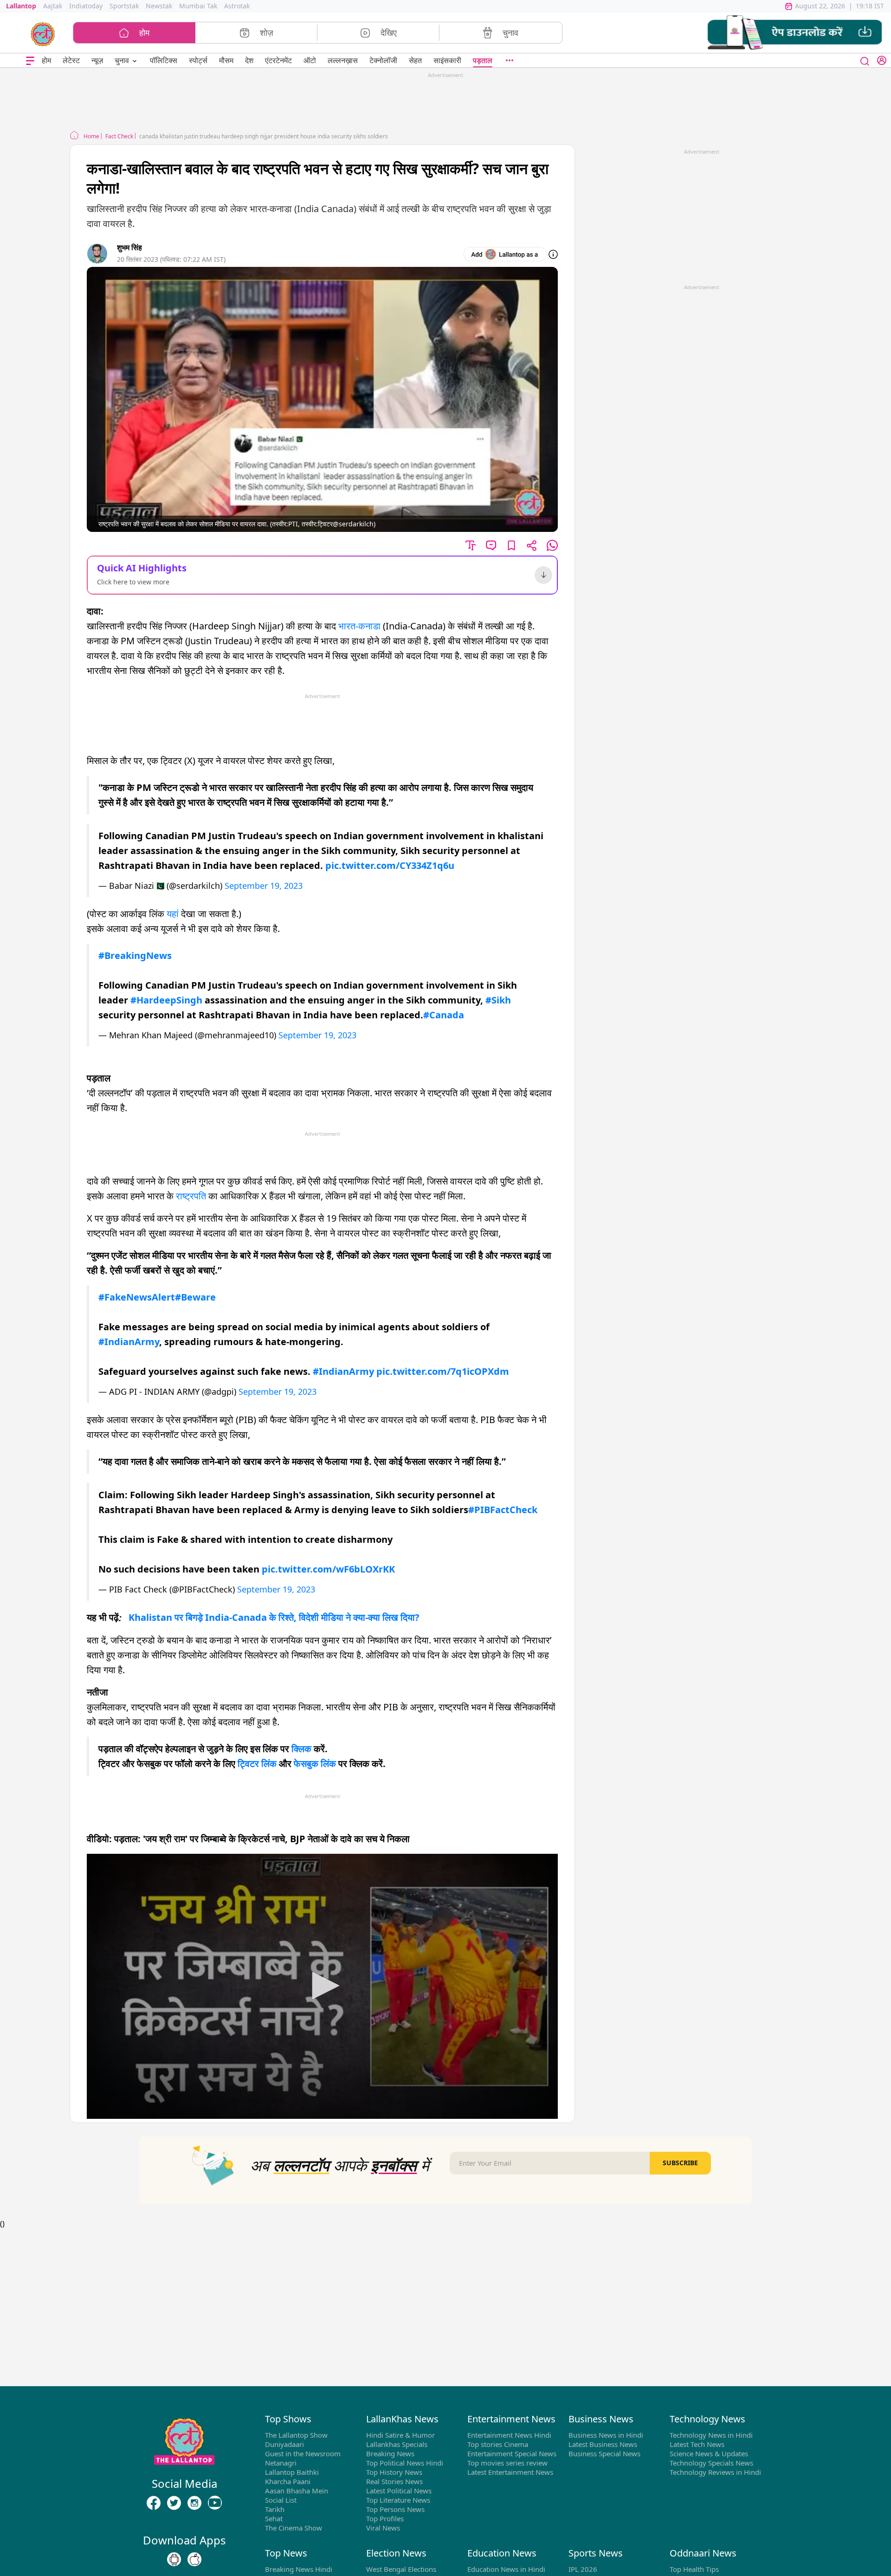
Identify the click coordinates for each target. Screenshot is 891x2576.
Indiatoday (86, 6)
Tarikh (275, 2509)
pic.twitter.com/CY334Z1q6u (390, 865)
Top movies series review (507, 2463)
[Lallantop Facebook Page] (154, 2503)
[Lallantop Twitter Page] (174, 2503)
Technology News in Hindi (711, 2435)
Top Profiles (385, 2518)
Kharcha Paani (288, 2481)
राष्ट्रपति (191, 1196)
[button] (795, 33)
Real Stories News (394, 2481)
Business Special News (604, 2453)
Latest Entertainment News (510, 2472)
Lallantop (21, 6)
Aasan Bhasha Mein (297, 2491)
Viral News (383, 2528)
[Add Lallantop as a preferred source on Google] (505, 254)
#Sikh (498, 1000)
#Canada (444, 1015)
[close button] (865, 60)
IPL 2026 (583, 2569)
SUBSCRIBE (680, 2163)
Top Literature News (398, 2500)
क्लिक (301, 1749)
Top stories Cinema (498, 2444)
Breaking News (390, 2453)
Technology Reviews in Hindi (715, 2472)
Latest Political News (399, 2491)
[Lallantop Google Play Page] (174, 2560)
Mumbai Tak (198, 6)
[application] (322, 1986)
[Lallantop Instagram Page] (194, 2503)
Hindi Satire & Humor (400, 2435)
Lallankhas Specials (397, 2444)
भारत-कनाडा (359, 626)
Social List (281, 2500)
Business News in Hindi (606, 2435)
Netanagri (281, 2463)
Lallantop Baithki (292, 2472)
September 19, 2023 (264, 886)
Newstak (159, 6)
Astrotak (237, 6)
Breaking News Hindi (299, 2569)
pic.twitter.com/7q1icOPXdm (443, 1371)
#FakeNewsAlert (137, 1297)
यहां (173, 914)
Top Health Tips (694, 2569)
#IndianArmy (129, 1342)
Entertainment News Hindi (509, 2435)
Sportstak (124, 6)
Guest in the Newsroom (303, 2453)
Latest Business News (603, 2444)
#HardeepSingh (166, 1000)
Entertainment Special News (512, 2453)
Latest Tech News (697, 2444)
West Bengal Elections (401, 2569)
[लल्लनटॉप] (43, 33)
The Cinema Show (294, 2528)
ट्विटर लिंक (257, 1764)
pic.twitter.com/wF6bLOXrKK (328, 1569)
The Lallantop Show (296, 2435)
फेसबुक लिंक (315, 1764)
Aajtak (53, 6)
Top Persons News (395, 2509)
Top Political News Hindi (405, 2463)
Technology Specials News (711, 2463)
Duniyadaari (284, 2444)
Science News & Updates (709, 2453)
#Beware (195, 1297)
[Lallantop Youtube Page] (215, 2503)
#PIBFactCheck (503, 1510)
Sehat (274, 2518)
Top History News (394, 2472)
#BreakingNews (135, 955)
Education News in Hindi (506, 2569)
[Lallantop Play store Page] (194, 2560)
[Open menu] (30, 61)
